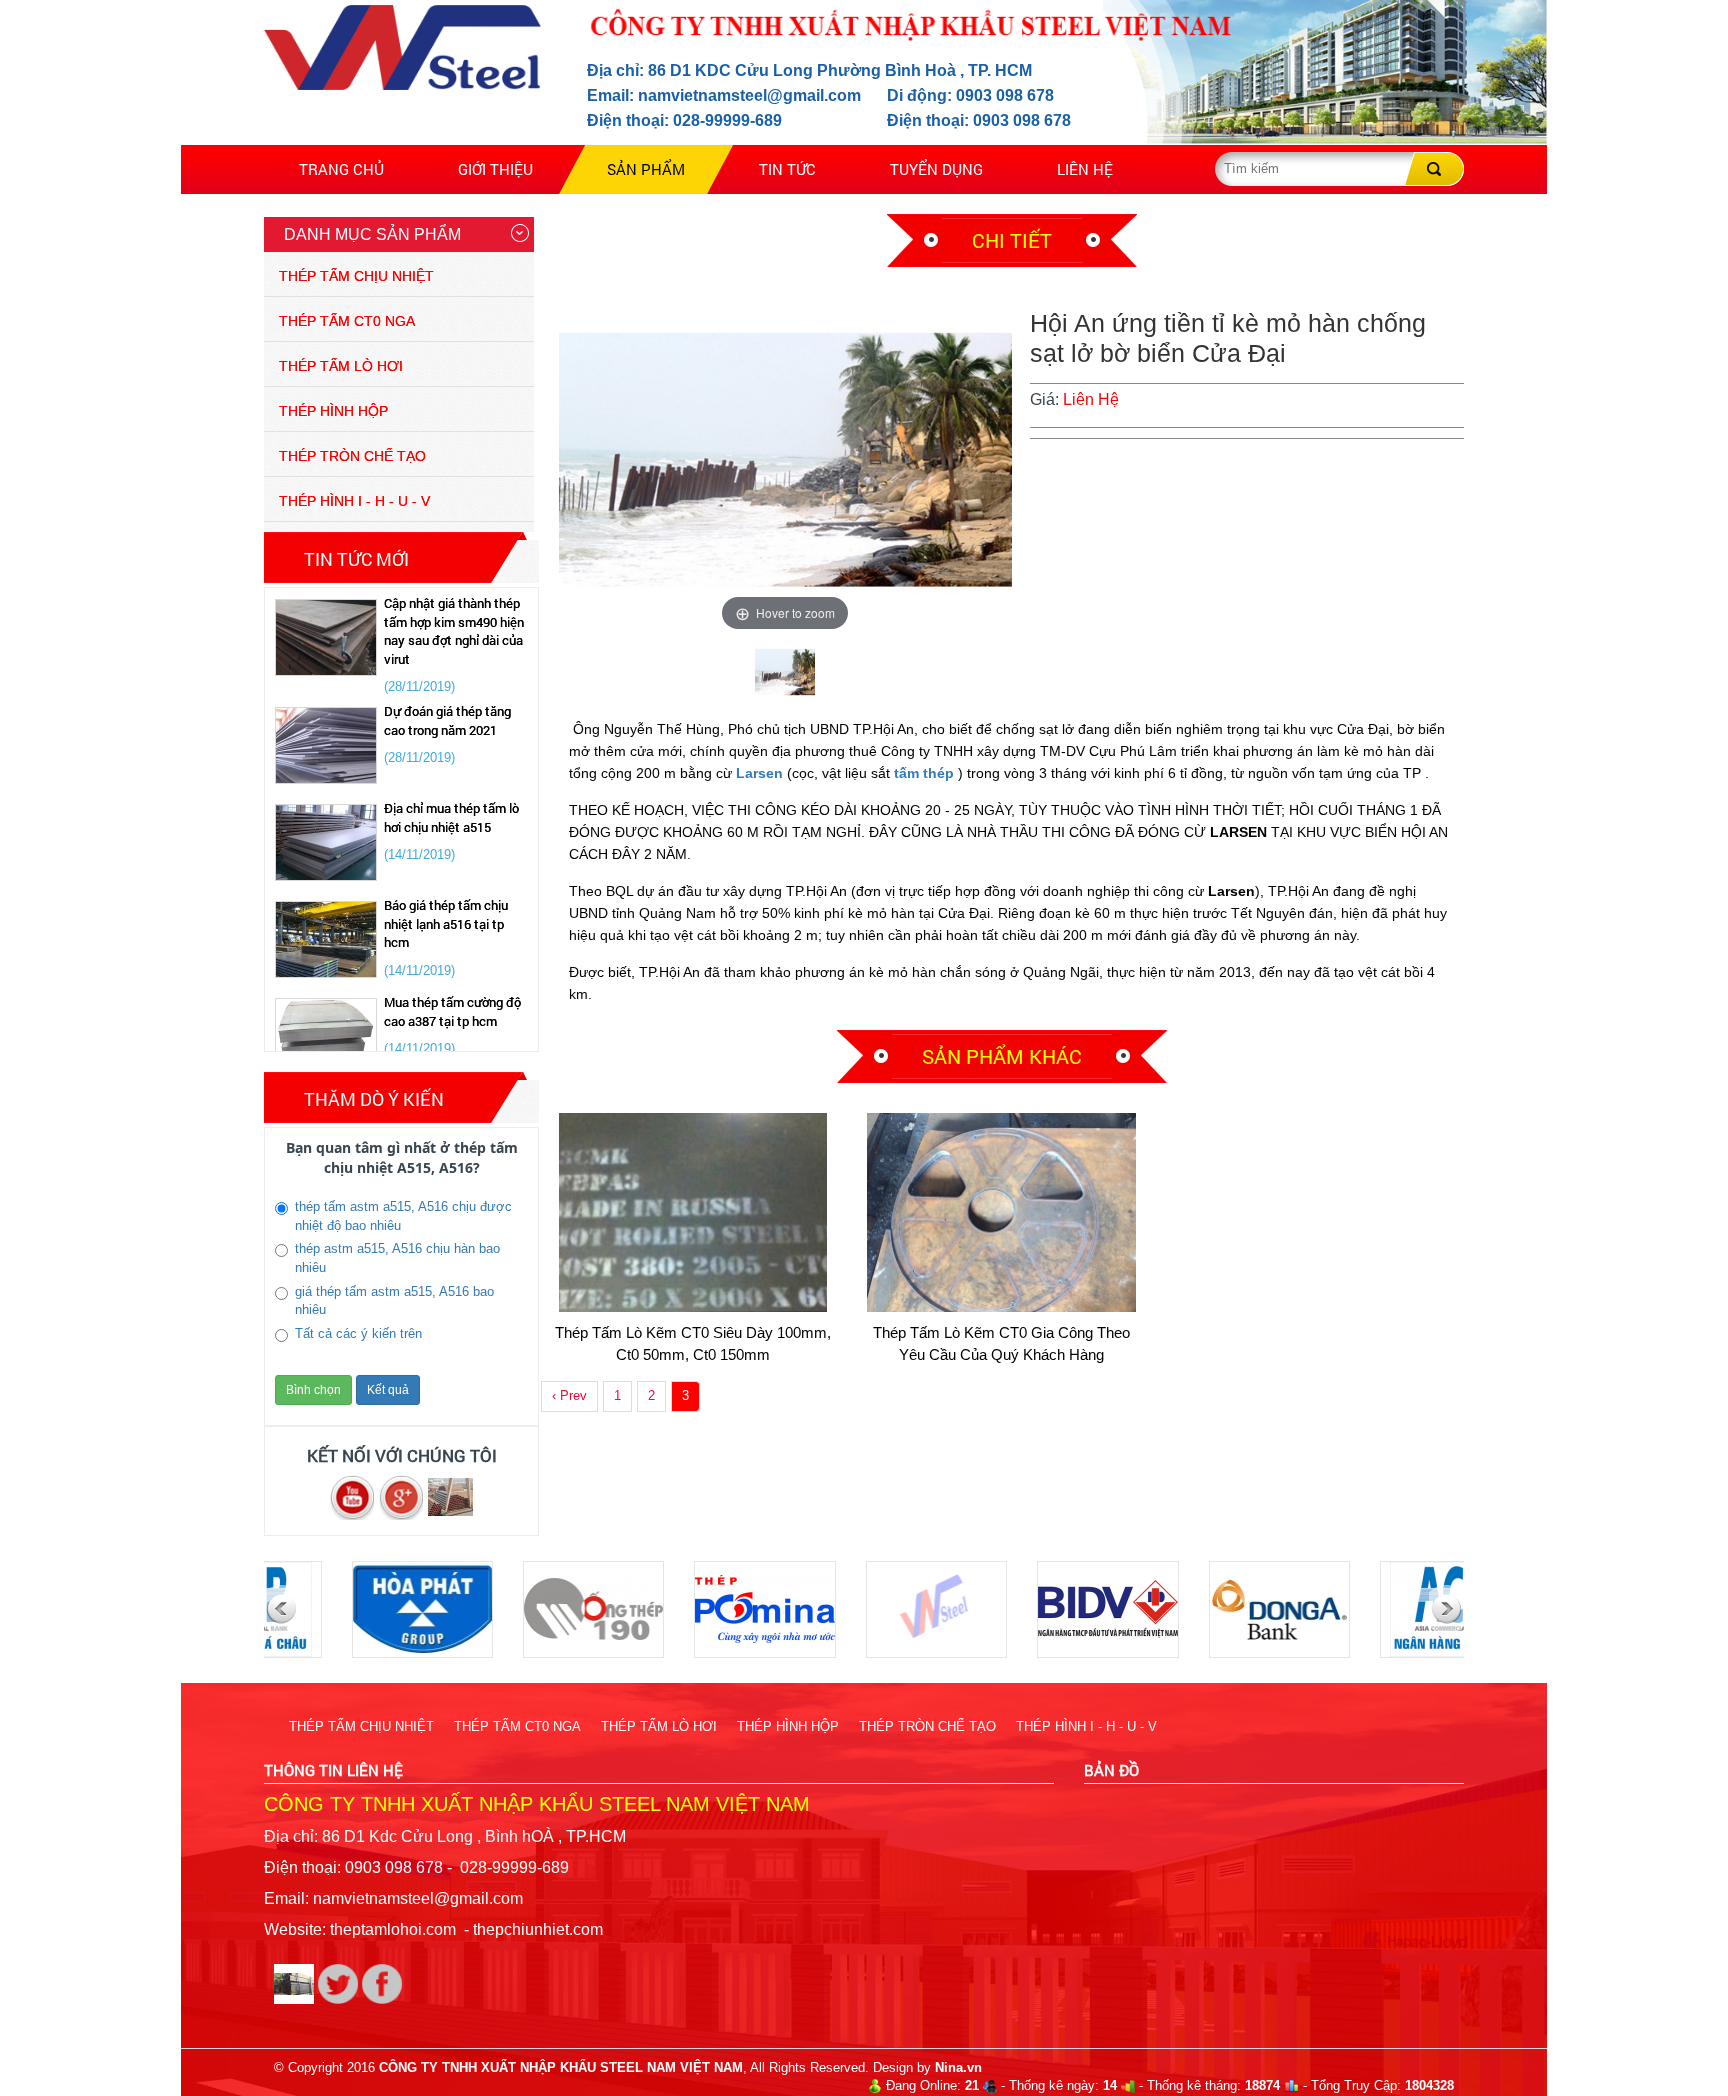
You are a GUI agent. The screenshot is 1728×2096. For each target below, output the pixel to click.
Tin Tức (787, 169)
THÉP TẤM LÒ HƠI (341, 366)
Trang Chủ (341, 169)
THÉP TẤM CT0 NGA (347, 321)
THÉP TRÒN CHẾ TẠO (352, 456)
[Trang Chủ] (402, 46)
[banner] (450, 1496)
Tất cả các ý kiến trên (358, 1333)
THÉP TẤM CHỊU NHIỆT (356, 276)
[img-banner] (340, 1982)
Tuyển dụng (936, 169)
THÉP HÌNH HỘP (333, 411)
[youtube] (354, 1496)
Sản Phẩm (646, 169)
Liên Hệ (1085, 169)
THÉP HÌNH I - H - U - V (354, 501)
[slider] (403, 1496)
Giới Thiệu (495, 169)
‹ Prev (569, 1395)
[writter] (296, 1982)
